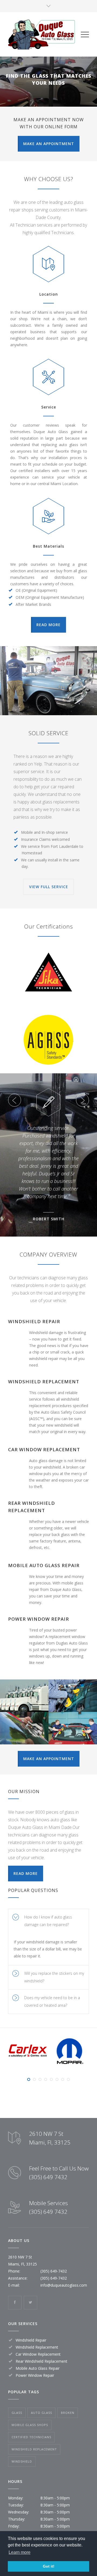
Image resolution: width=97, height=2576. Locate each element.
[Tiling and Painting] (48, 681)
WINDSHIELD (22, 2461)
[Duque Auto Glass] (44, 34)
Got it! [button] (49, 2566)
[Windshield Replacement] (73, 1696)
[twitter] (30, 2303)
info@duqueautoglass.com (64, 2285)
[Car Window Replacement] (24, 1728)
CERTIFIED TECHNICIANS (31, 2437)
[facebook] (15, 2303)
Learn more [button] (20, 2552)
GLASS (17, 2413)
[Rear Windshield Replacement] (73, 1728)
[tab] (48, 1921)
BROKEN (68, 2413)
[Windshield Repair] (24, 1696)
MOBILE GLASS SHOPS (30, 2425)
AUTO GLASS (41, 2413)
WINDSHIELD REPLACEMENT (34, 2449)
